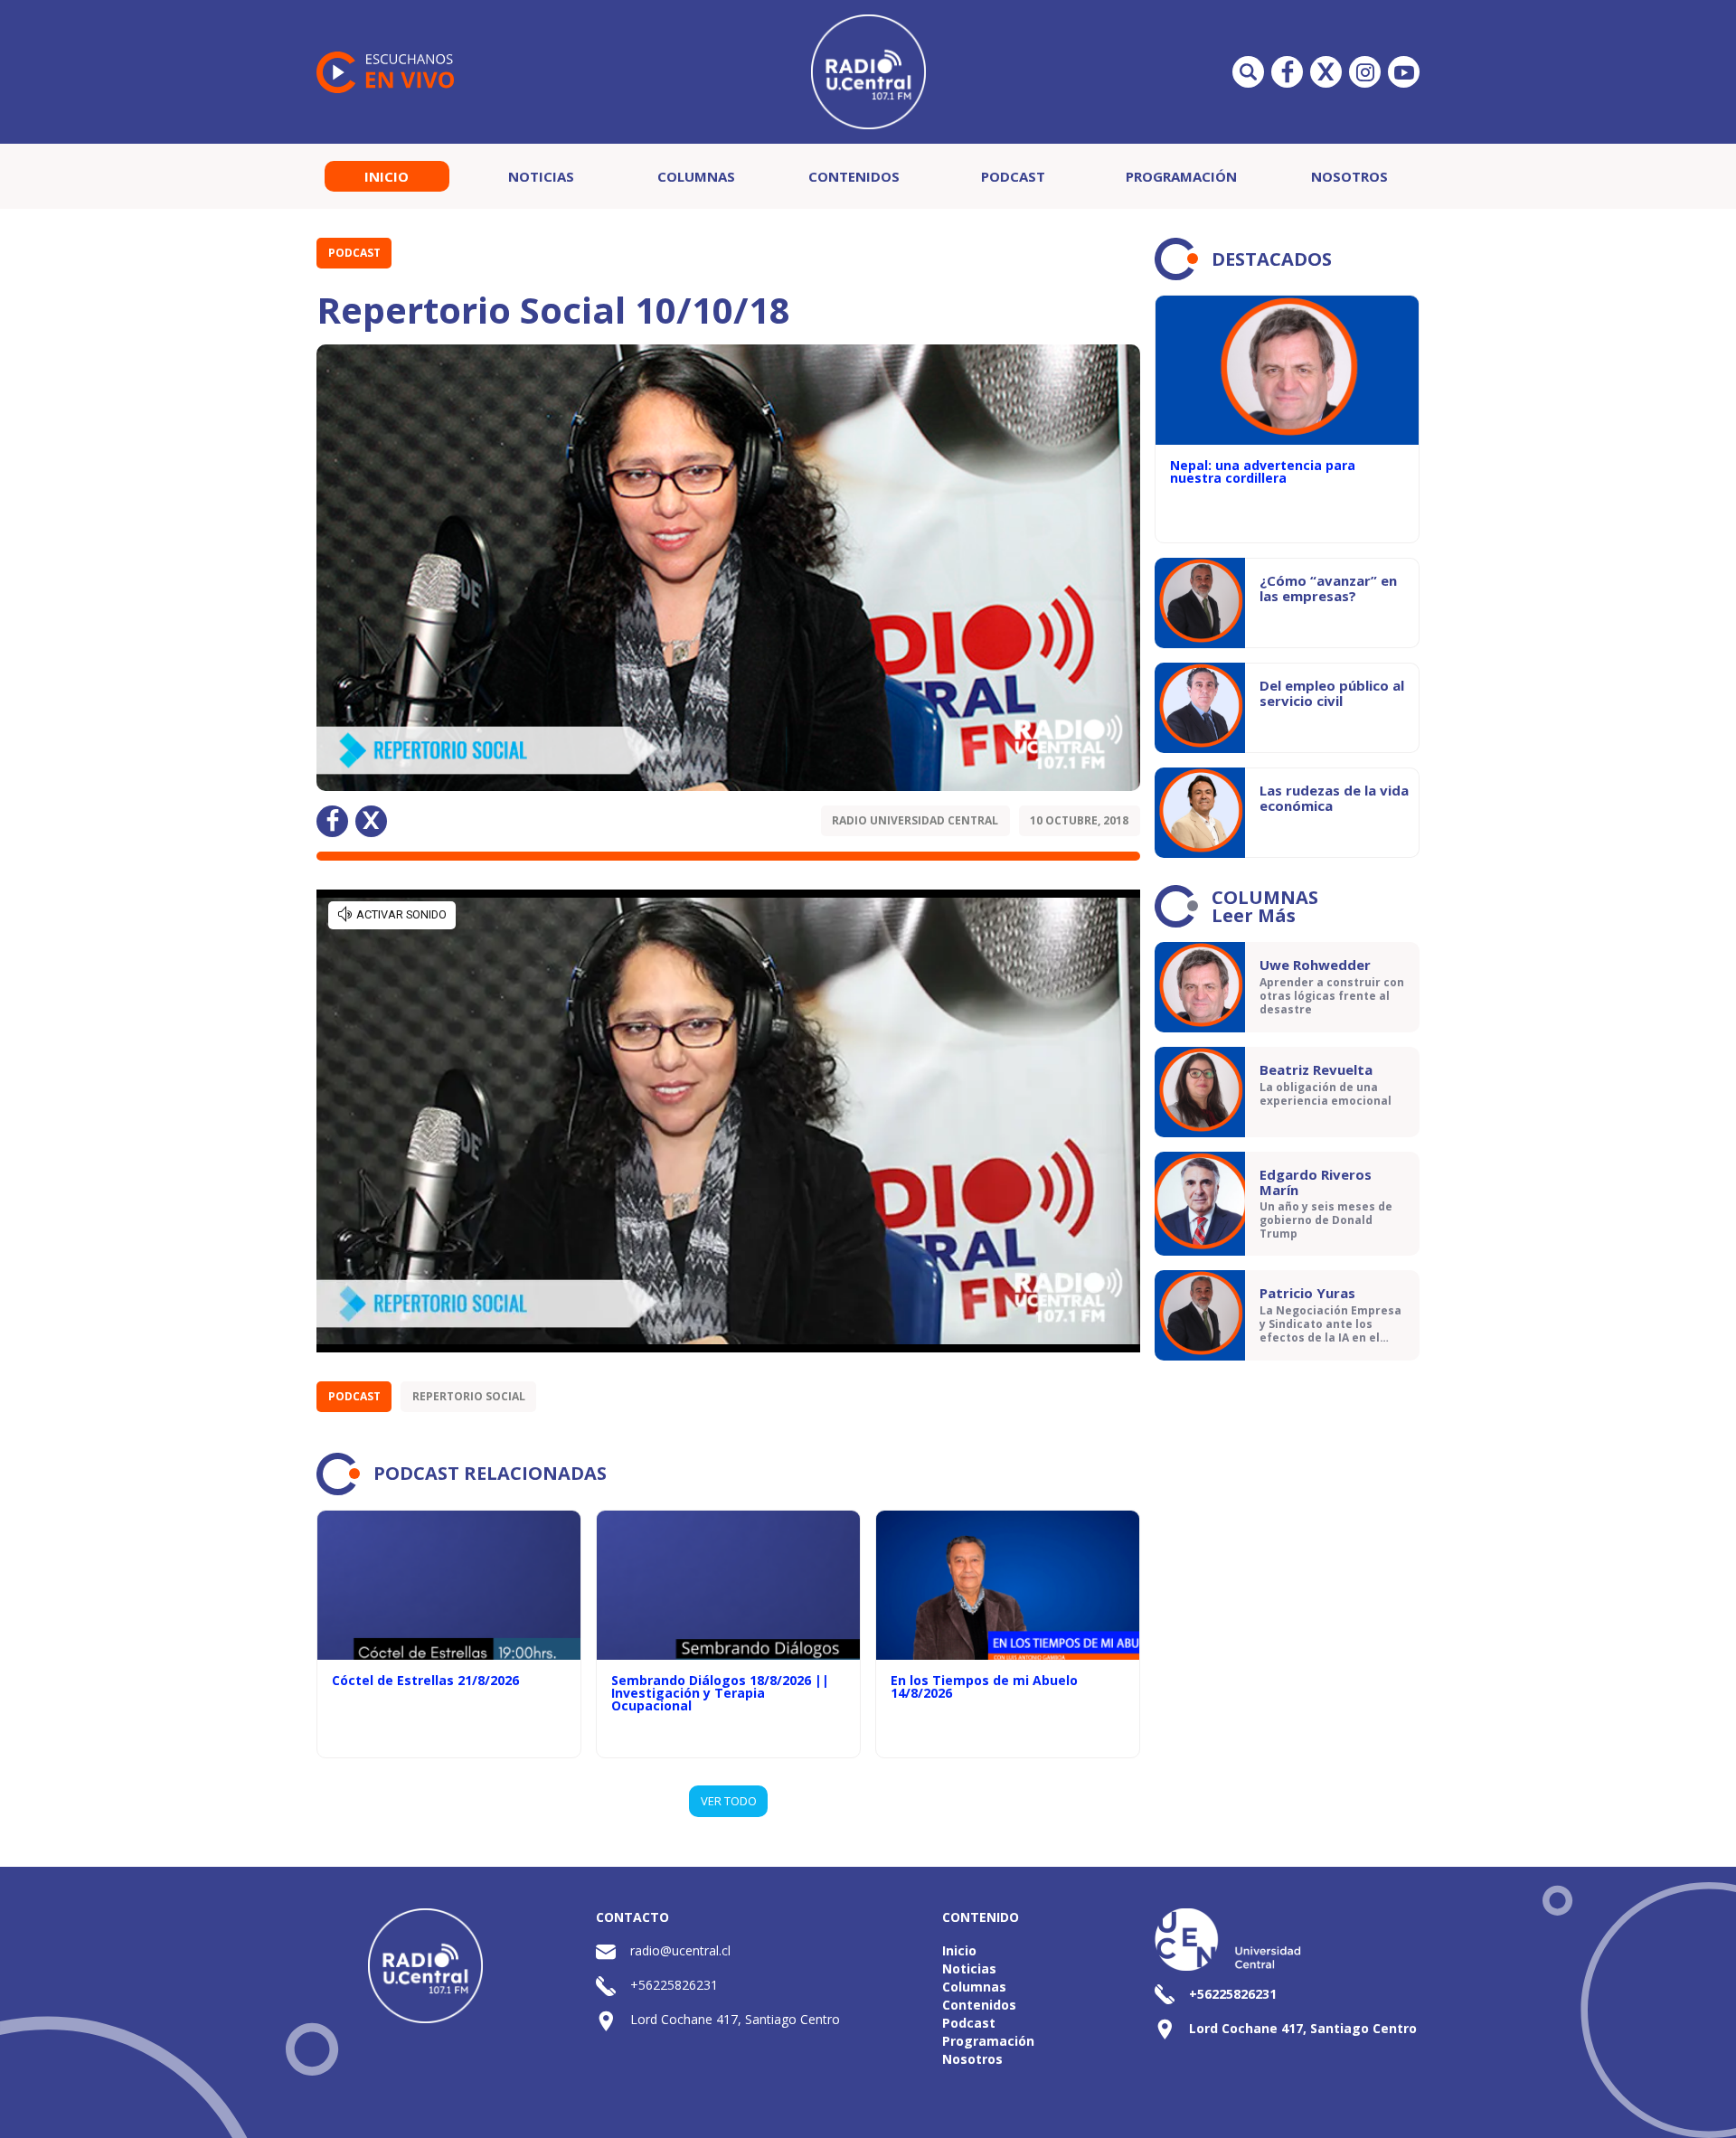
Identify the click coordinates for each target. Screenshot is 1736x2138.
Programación (1181, 176)
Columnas (696, 176)
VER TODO (729, 1801)
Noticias (541, 176)
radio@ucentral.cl (680, 1950)
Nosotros (1349, 176)
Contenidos (854, 176)
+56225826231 (674, 1985)
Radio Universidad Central (915, 820)
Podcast (1013, 176)
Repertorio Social (469, 1396)
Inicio (387, 176)
